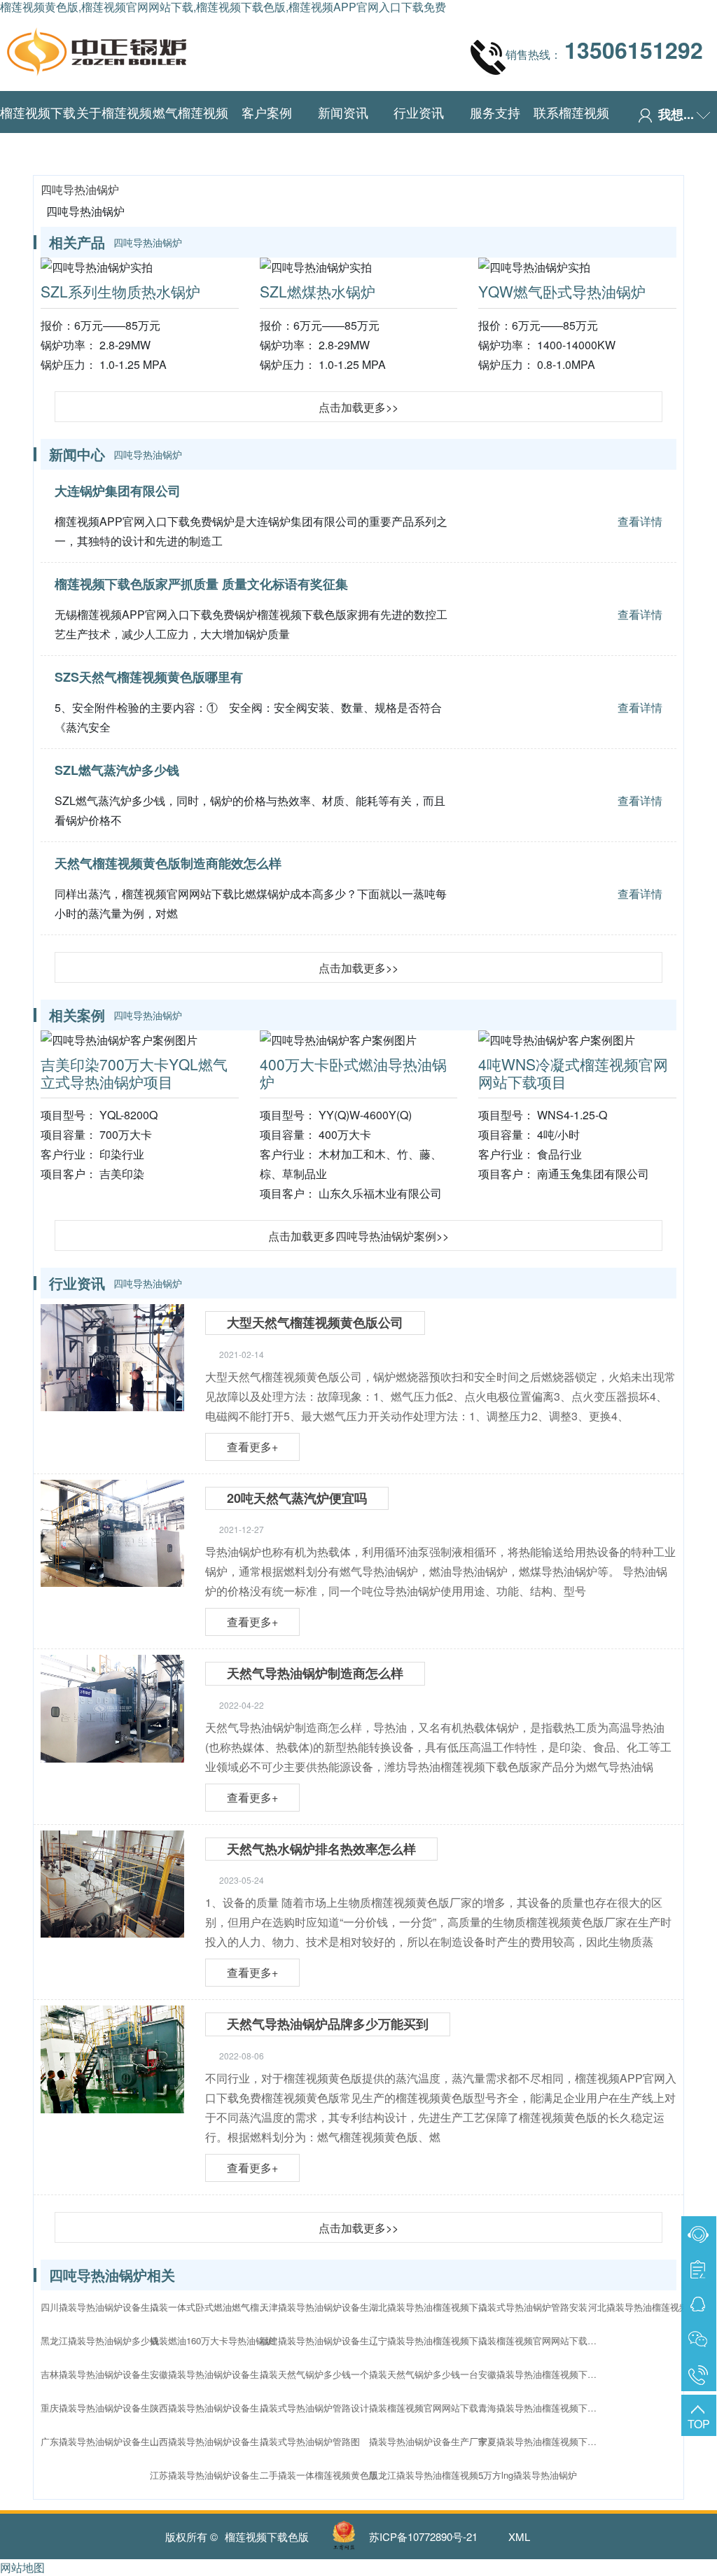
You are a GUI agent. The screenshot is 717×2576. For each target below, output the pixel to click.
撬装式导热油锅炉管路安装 (533, 2307)
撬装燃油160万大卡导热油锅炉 (212, 2340)
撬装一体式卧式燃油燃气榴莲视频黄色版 (213, 2307)
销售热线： (604, 50)
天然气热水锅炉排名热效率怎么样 (321, 1849)
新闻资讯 (343, 112)
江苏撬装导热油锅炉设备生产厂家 (213, 2475)
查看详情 (640, 521)
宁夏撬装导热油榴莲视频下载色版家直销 (541, 2441)
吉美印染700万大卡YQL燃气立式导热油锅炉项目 (134, 1073)
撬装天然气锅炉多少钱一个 (314, 2374)
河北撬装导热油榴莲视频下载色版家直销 (651, 2307)
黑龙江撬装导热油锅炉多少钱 (100, 2340)
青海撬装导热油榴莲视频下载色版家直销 (541, 2408)
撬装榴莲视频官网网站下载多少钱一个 (541, 2340)
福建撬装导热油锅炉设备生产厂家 (323, 2340)
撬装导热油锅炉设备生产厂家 (428, 2441)
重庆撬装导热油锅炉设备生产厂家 (104, 2408)
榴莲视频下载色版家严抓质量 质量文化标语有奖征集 (201, 584)
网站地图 (22, 2567)
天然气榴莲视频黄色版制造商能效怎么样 (168, 863)
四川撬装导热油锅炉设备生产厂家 (104, 2307)
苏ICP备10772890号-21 (423, 2536)
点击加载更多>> (358, 407)
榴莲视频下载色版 (38, 133)
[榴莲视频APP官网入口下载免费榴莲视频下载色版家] (97, 48)
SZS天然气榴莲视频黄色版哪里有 (149, 677)
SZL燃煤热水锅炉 (318, 291)
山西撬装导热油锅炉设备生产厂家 (213, 2441)
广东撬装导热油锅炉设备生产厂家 (104, 2441)
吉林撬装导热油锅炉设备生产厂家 (104, 2374)
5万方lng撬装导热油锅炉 (528, 2475)
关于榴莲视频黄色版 (114, 133)
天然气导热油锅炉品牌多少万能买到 (328, 2024)
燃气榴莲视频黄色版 (190, 133)
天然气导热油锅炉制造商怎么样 (315, 1673)
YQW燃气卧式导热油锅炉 (562, 291)
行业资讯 (419, 112)
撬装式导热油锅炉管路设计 (314, 2408)
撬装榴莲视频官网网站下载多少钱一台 (432, 2408)
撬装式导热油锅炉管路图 (310, 2441)
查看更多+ (252, 1447)
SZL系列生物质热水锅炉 (120, 291)
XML (519, 2536)
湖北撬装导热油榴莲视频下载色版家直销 (432, 2307)
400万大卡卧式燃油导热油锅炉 (353, 1073)
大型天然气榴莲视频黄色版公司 (315, 1322)
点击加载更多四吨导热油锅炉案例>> (358, 1236)
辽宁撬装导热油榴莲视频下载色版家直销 (432, 2340)
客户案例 (267, 112)
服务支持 (495, 112)
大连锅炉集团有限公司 (118, 491)
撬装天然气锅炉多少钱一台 (424, 2374)
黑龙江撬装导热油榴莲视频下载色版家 (432, 2475)
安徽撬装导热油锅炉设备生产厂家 (213, 2374)
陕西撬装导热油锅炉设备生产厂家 (213, 2408)
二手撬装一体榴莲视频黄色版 (319, 2475)
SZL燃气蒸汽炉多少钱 (117, 770)
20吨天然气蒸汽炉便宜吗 (297, 1498)
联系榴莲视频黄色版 (571, 133)
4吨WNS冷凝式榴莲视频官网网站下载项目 (573, 1073)
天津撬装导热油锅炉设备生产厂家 (323, 2307)
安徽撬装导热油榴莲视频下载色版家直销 (541, 2374)
